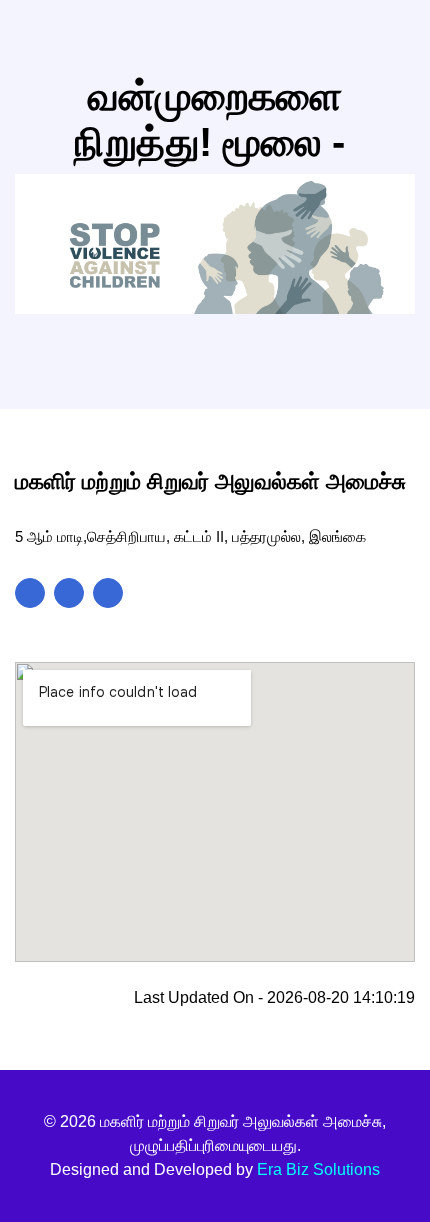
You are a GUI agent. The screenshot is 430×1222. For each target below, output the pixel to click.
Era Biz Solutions (318, 1169)
